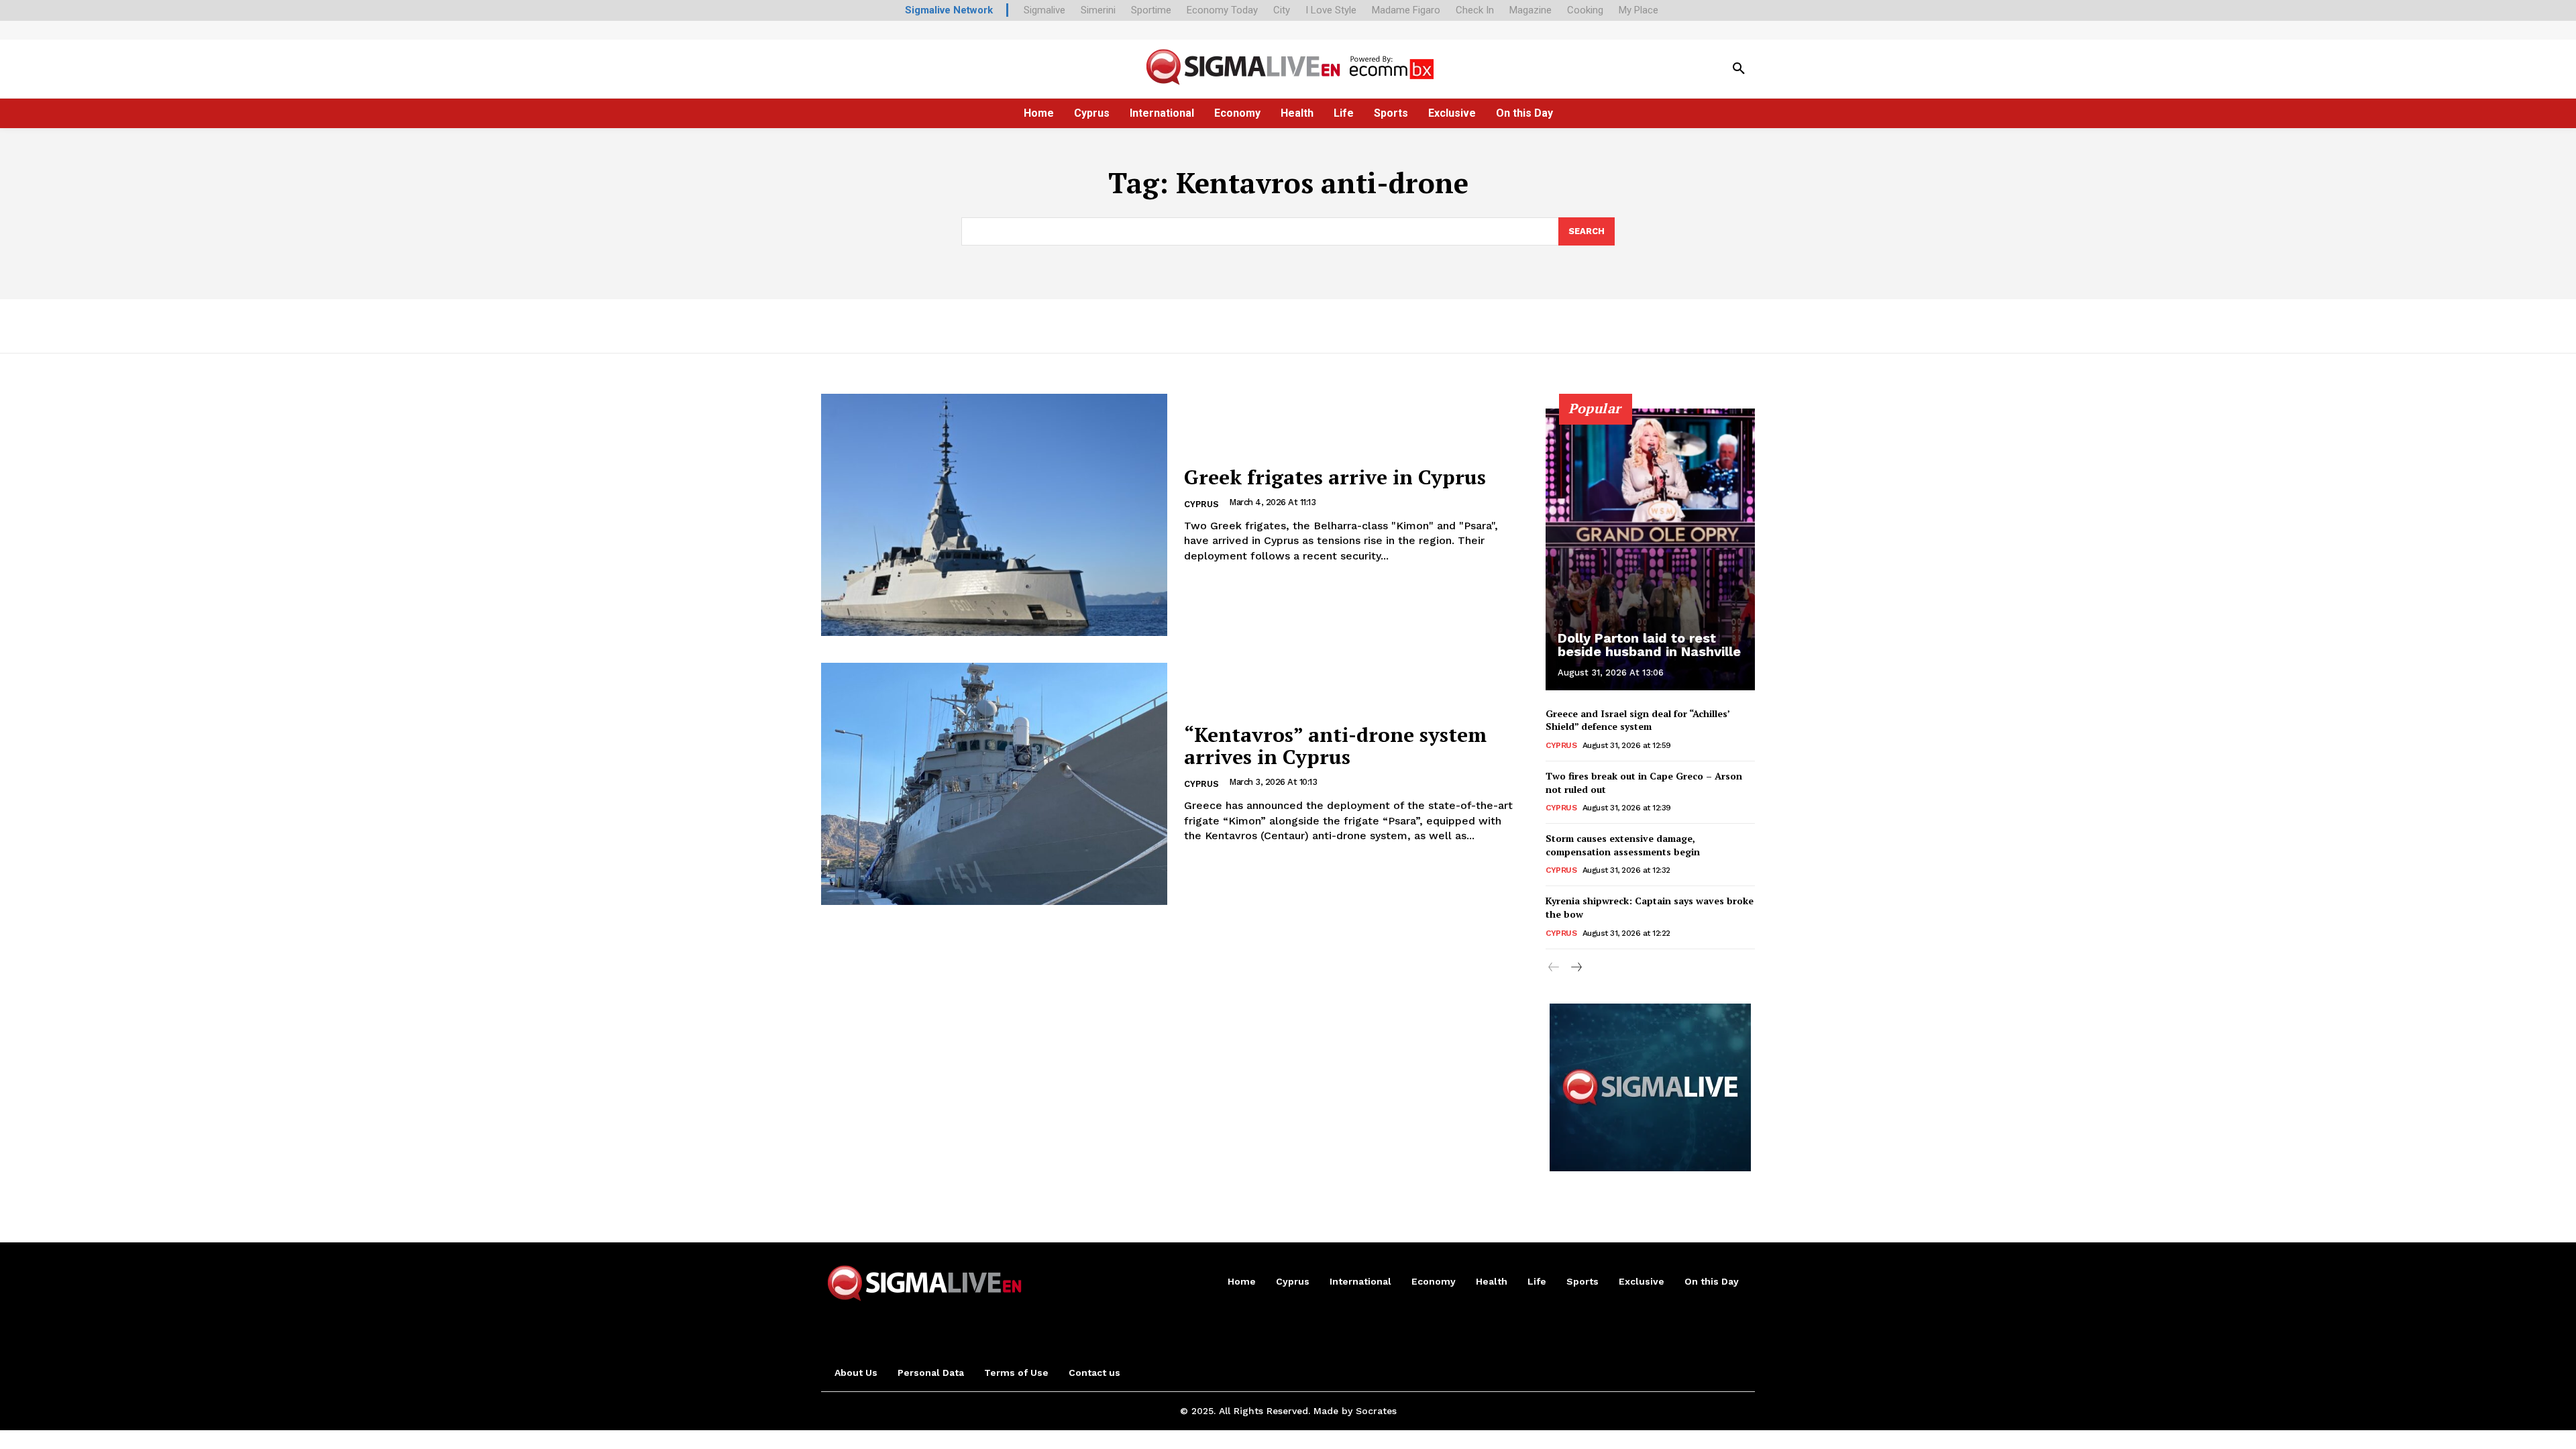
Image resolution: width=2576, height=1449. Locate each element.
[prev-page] (1554, 968)
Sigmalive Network (949, 10)
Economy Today (1222, 10)
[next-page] (1575, 968)
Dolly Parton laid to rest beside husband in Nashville (1649, 645)
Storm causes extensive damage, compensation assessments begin (1623, 845)
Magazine (1531, 10)
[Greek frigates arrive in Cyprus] (994, 515)
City (1282, 10)
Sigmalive (1044, 10)
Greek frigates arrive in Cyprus (1335, 477)
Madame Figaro (1406, 10)
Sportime (1151, 10)
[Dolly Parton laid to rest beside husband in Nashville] (1650, 549)
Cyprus (1201, 504)
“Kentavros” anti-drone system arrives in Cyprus (1335, 746)
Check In (1475, 10)
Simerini (1098, 10)
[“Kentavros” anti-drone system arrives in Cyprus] (994, 784)
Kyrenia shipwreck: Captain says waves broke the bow (1650, 907)
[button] (1739, 69)
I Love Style (1331, 10)
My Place (1639, 10)
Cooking (1585, 10)
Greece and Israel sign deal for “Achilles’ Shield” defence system (1638, 720)
